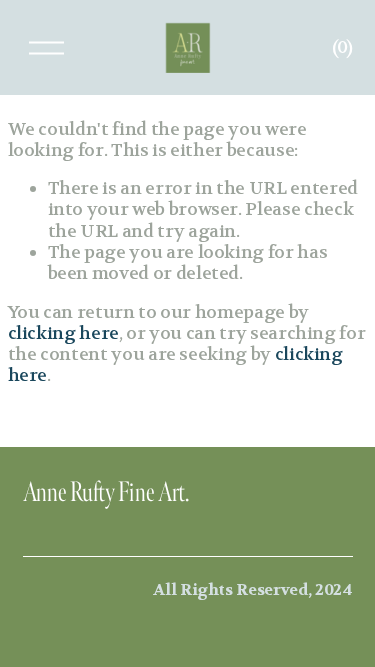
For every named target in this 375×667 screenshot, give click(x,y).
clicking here (63, 333)
